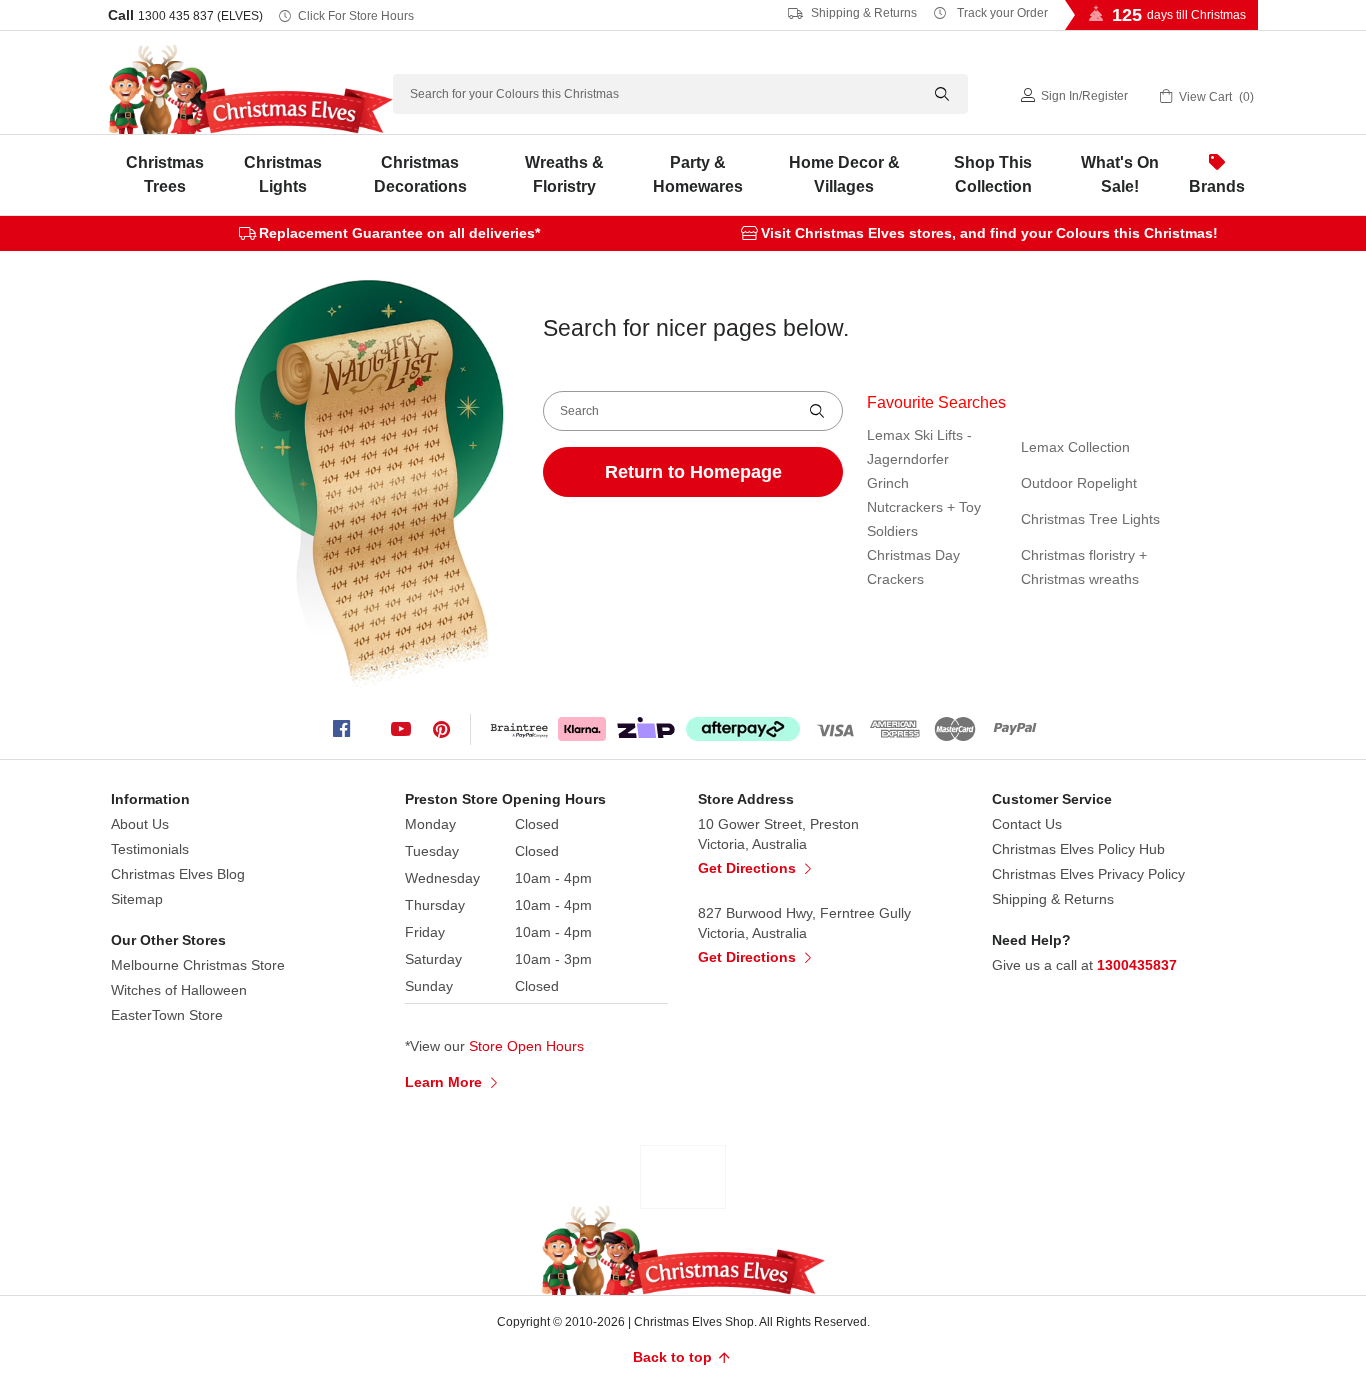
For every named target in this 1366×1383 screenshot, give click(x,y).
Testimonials (150, 849)
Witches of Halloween (179, 990)
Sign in (1060, 96)
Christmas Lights (283, 174)
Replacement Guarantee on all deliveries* (399, 233)
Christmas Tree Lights (1090, 519)
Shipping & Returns (862, 13)
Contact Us (1027, 824)
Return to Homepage (693, 472)
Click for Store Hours (356, 16)
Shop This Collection (993, 174)
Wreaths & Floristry (564, 174)
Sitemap (137, 899)
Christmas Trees (165, 174)
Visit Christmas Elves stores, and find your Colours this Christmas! (989, 233)
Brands (1217, 186)
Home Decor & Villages (844, 174)
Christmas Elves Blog (178, 874)
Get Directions (749, 868)
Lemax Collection (1075, 447)
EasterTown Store (167, 1015)
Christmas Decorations (420, 174)
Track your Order (1001, 13)
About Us (140, 824)
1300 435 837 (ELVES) (200, 16)
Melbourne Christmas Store (198, 965)
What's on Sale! (1120, 174)
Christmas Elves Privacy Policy (1088, 874)
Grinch (888, 483)
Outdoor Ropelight (1079, 483)
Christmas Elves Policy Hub (1078, 849)
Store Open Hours (526, 1046)
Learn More (445, 1082)
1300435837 (1137, 965)
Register (1105, 96)
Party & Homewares (698, 174)
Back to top (674, 1357)
